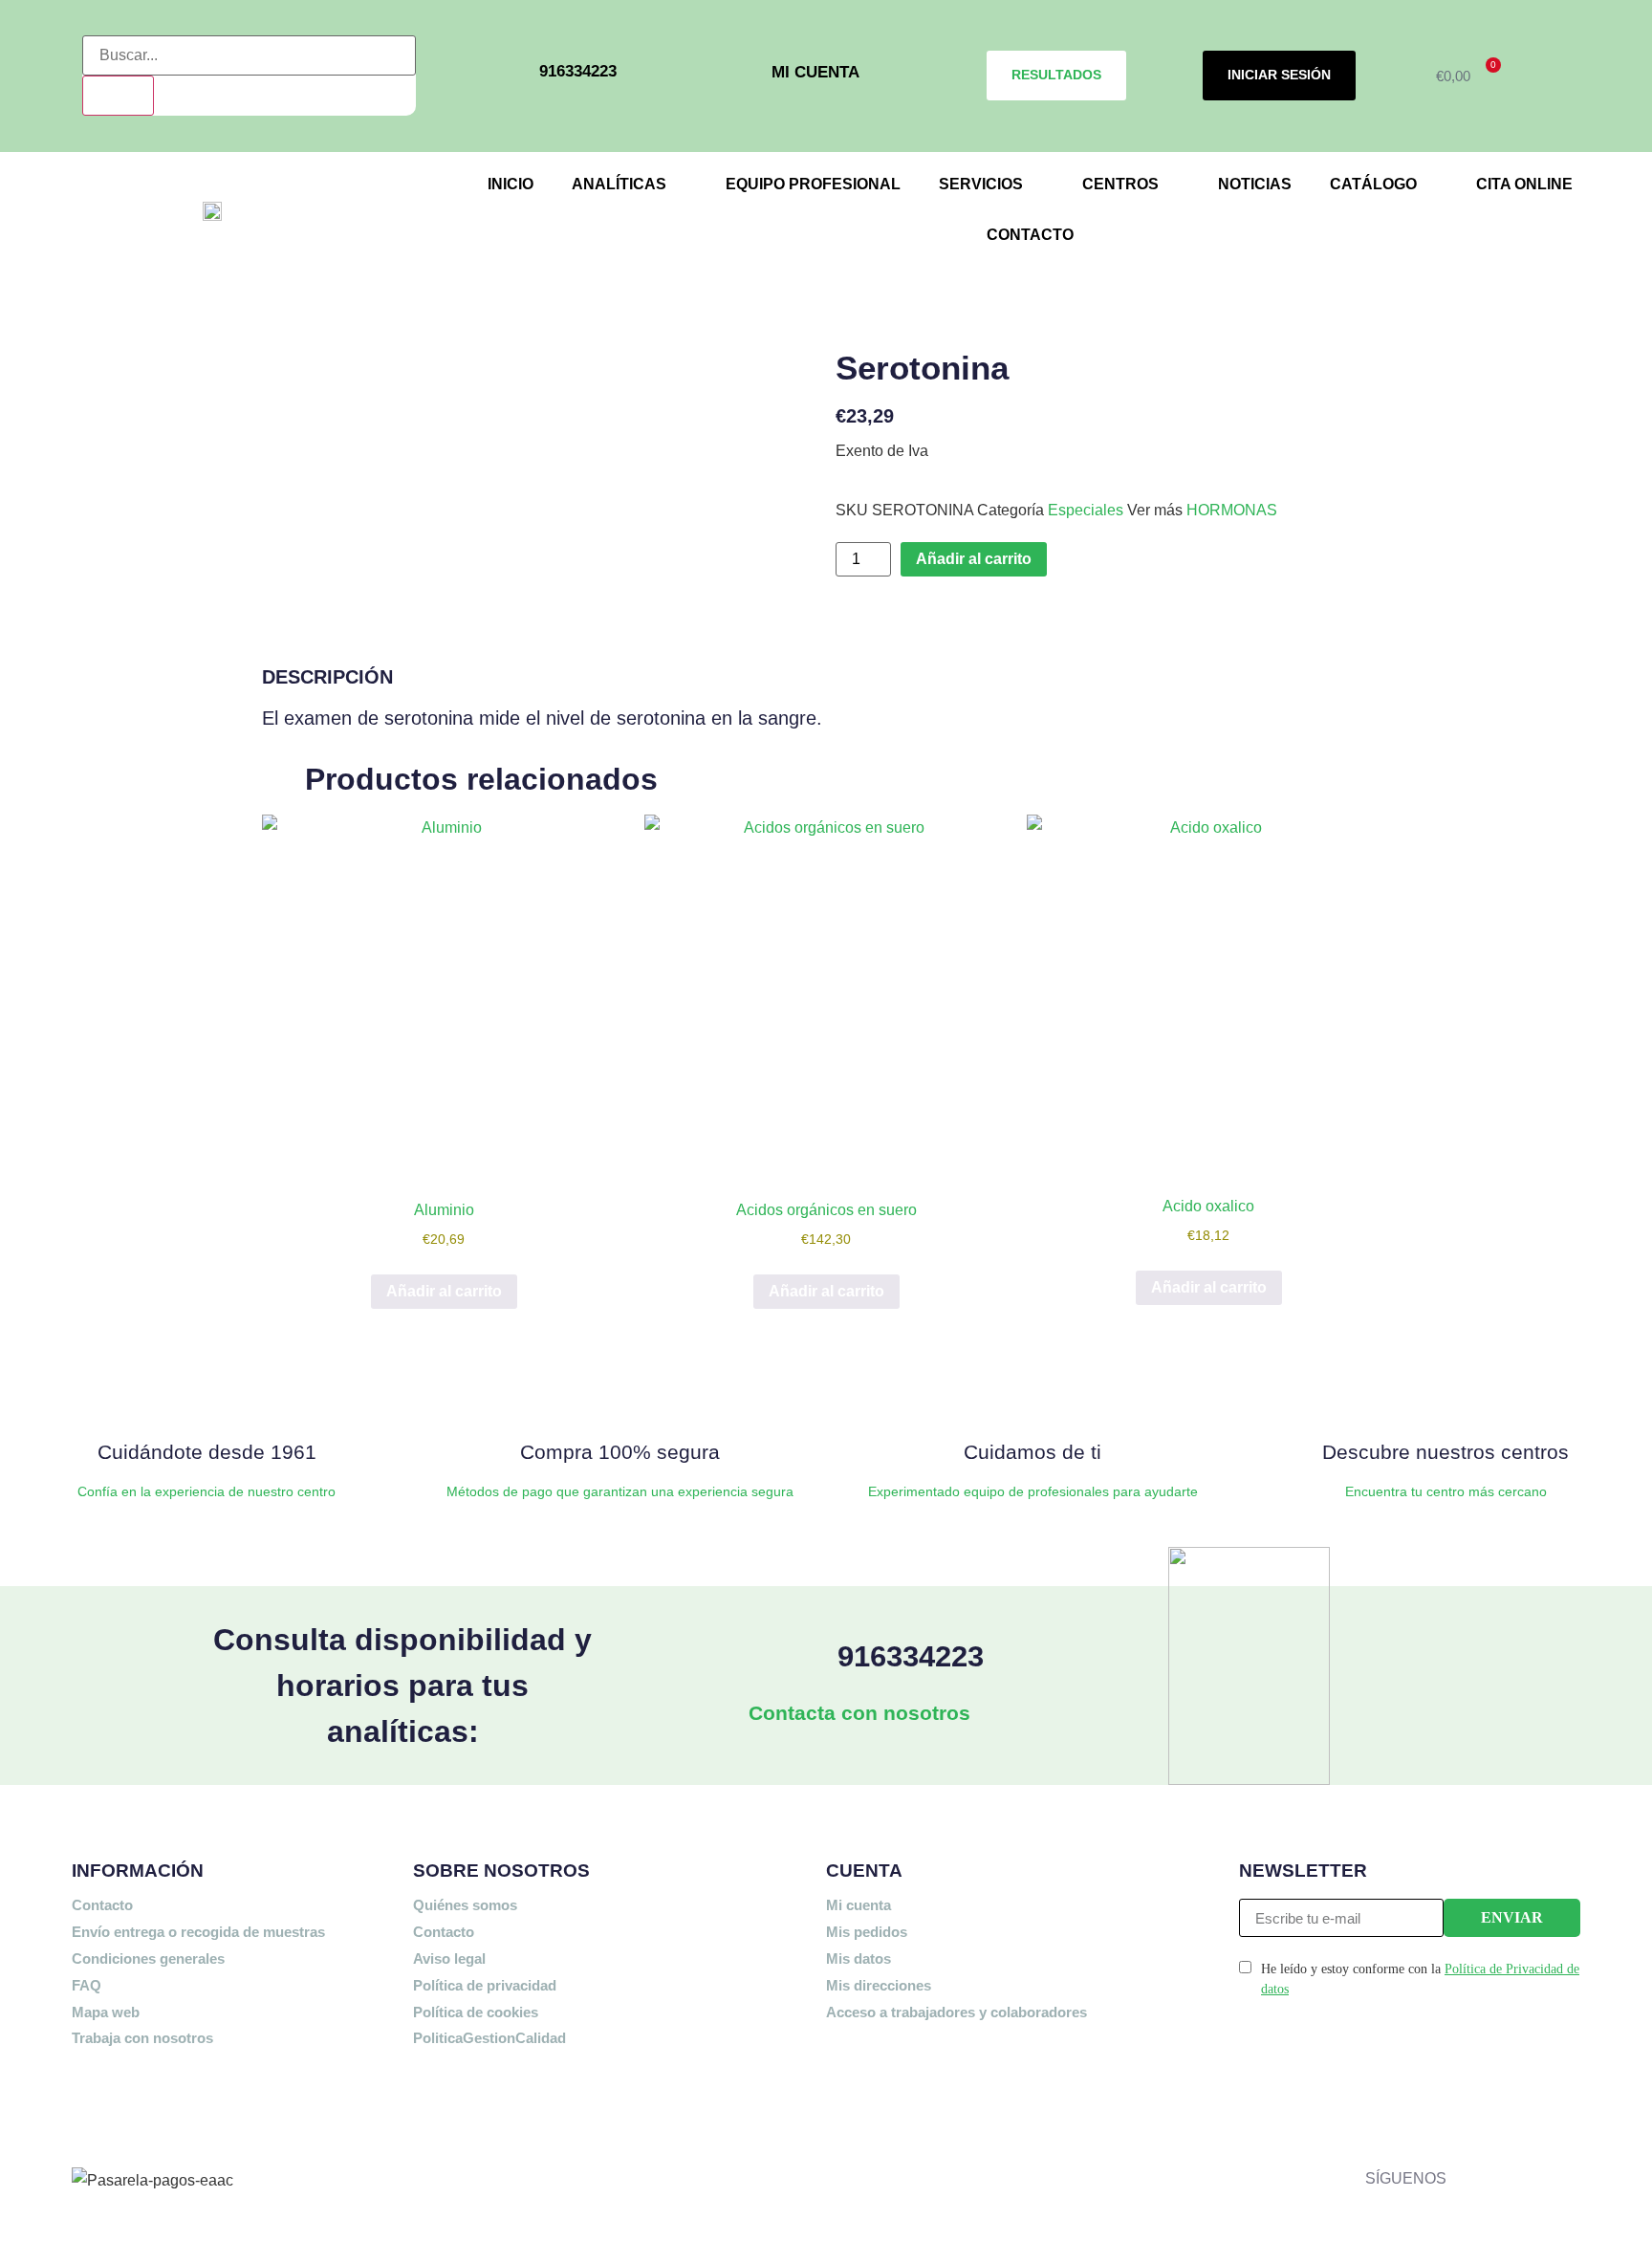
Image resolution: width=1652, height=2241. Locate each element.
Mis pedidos (867, 1932)
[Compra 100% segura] (619, 1394)
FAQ (87, 1985)
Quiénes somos (465, 1905)
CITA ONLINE (1524, 184)
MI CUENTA (815, 72)
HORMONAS (1232, 510)
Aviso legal (449, 1958)
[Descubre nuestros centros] (1445, 1394)
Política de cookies (476, 2012)
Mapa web (106, 2012)
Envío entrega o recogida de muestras (198, 1932)
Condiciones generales (148, 1958)
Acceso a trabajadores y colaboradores (956, 2012)
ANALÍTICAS (619, 184)
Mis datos (859, 1958)
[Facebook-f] (1470, 2105)
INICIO (511, 184)
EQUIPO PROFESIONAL (813, 184)
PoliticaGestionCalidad (489, 2038)
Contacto (102, 1905)
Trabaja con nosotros (142, 2038)
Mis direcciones (879, 1985)
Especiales (1086, 510)
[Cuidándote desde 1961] (206, 1394)
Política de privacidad (485, 1985)
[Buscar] (118, 96)
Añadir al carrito (974, 559)
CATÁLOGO (1373, 184)
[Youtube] (1470, 2162)
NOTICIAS (1255, 184)
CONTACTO (1030, 235)
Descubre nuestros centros (1445, 1452)
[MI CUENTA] (744, 76)
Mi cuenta (859, 1905)
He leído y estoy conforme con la (1420, 1979)
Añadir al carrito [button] (444, 1291)
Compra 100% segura (620, 1452)
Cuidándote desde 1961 (207, 1452)
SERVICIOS (981, 184)
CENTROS (1120, 184)
